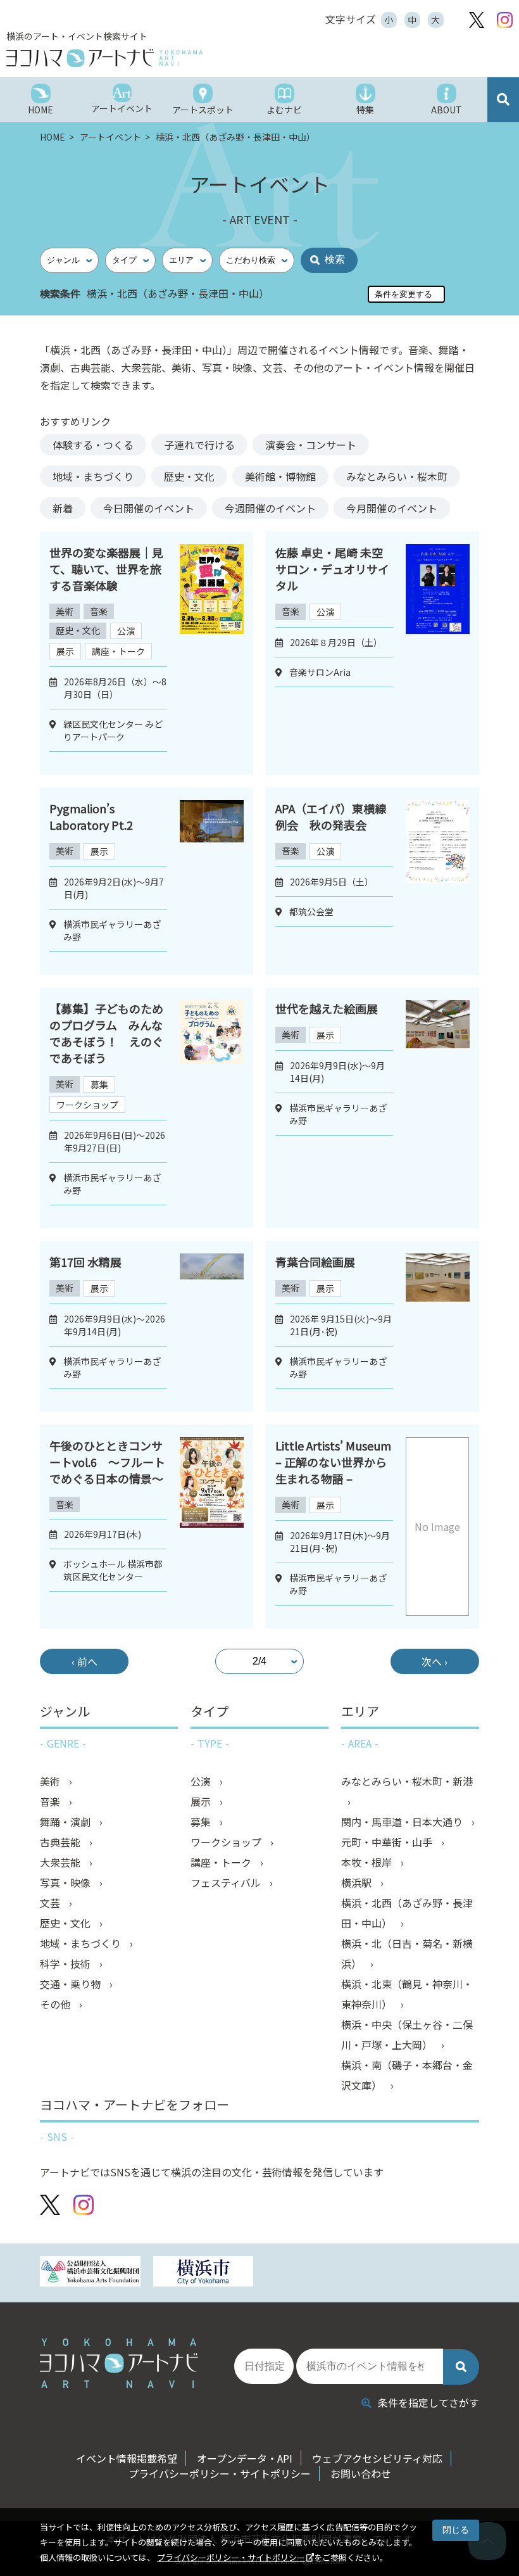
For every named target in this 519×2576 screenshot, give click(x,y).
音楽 (99, 611)
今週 (270, 508)
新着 (63, 508)
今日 (149, 508)
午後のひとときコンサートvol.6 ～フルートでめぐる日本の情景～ (107, 1462)
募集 (99, 1084)
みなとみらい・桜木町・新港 (407, 1781)
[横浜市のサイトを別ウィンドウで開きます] (203, 2273)
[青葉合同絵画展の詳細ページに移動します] (438, 1326)
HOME (53, 137)
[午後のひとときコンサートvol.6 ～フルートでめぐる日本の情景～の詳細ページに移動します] (212, 1526)
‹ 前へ (84, 1661)
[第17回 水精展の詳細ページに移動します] (212, 1326)
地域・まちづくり (93, 476)
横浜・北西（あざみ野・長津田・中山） (407, 1913)
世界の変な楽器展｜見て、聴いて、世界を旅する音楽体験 (106, 569)
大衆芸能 (61, 1862)
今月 (392, 508)
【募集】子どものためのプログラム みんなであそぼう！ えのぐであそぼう (106, 1033)
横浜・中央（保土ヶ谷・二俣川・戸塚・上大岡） (407, 2034)
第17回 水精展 (85, 1262)
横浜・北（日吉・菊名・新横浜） (407, 1953)
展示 (65, 651)
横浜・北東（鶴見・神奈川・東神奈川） (407, 1994)
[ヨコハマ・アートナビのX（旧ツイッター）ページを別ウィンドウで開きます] (477, 20)
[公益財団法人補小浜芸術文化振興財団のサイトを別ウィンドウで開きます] (90, 2273)
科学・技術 (66, 1964)
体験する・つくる (93, 445)
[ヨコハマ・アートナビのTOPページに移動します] (165, 58)
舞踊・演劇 (66, 1822)
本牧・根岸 (368, 1862)
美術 (65, 611)
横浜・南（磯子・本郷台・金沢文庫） (407, 2075)
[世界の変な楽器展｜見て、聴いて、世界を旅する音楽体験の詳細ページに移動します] (212, 653)
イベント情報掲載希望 (127, 2458)
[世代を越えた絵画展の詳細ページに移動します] (438, 1108)
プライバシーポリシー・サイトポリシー (231, 2557)
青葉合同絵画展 (315, 1262)
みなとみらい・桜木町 (397, 476)
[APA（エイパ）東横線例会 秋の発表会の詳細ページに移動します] (438, 881)
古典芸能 (61, 1842)
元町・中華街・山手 (388, 1842)
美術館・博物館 (280, 476)
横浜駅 (358, 1882)
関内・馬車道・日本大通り (403, 1822)
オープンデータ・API (245, 2458)
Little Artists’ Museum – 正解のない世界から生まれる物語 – (333, 1462)
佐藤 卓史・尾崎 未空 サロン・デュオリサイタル (332, 569)
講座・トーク (118, 651)
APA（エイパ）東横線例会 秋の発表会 (331, 816)
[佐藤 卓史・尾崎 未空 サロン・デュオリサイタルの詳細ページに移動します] (438, 653)
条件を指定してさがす (428, 2402)
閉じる (456, 2530)
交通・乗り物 (72, 1984)
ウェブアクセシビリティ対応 (377, 2458)
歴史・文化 (189, 476)
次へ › (435, 1661)
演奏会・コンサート (311, 445)
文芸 (51, 1903)
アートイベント (111, 137)
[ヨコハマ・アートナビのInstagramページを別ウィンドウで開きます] (505, 20)
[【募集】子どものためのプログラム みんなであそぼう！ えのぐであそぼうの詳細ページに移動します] (212, 1108)
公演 (126, 631)
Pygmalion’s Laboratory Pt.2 (91, 816)
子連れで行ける (199, 445)
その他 (56, 2004)
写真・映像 (66, 1882)
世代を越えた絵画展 (327, 1008)
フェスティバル (227, 1882)
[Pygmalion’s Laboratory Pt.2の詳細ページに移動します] (212, 881)
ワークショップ (87, 1105)
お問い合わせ (361, 2473)
